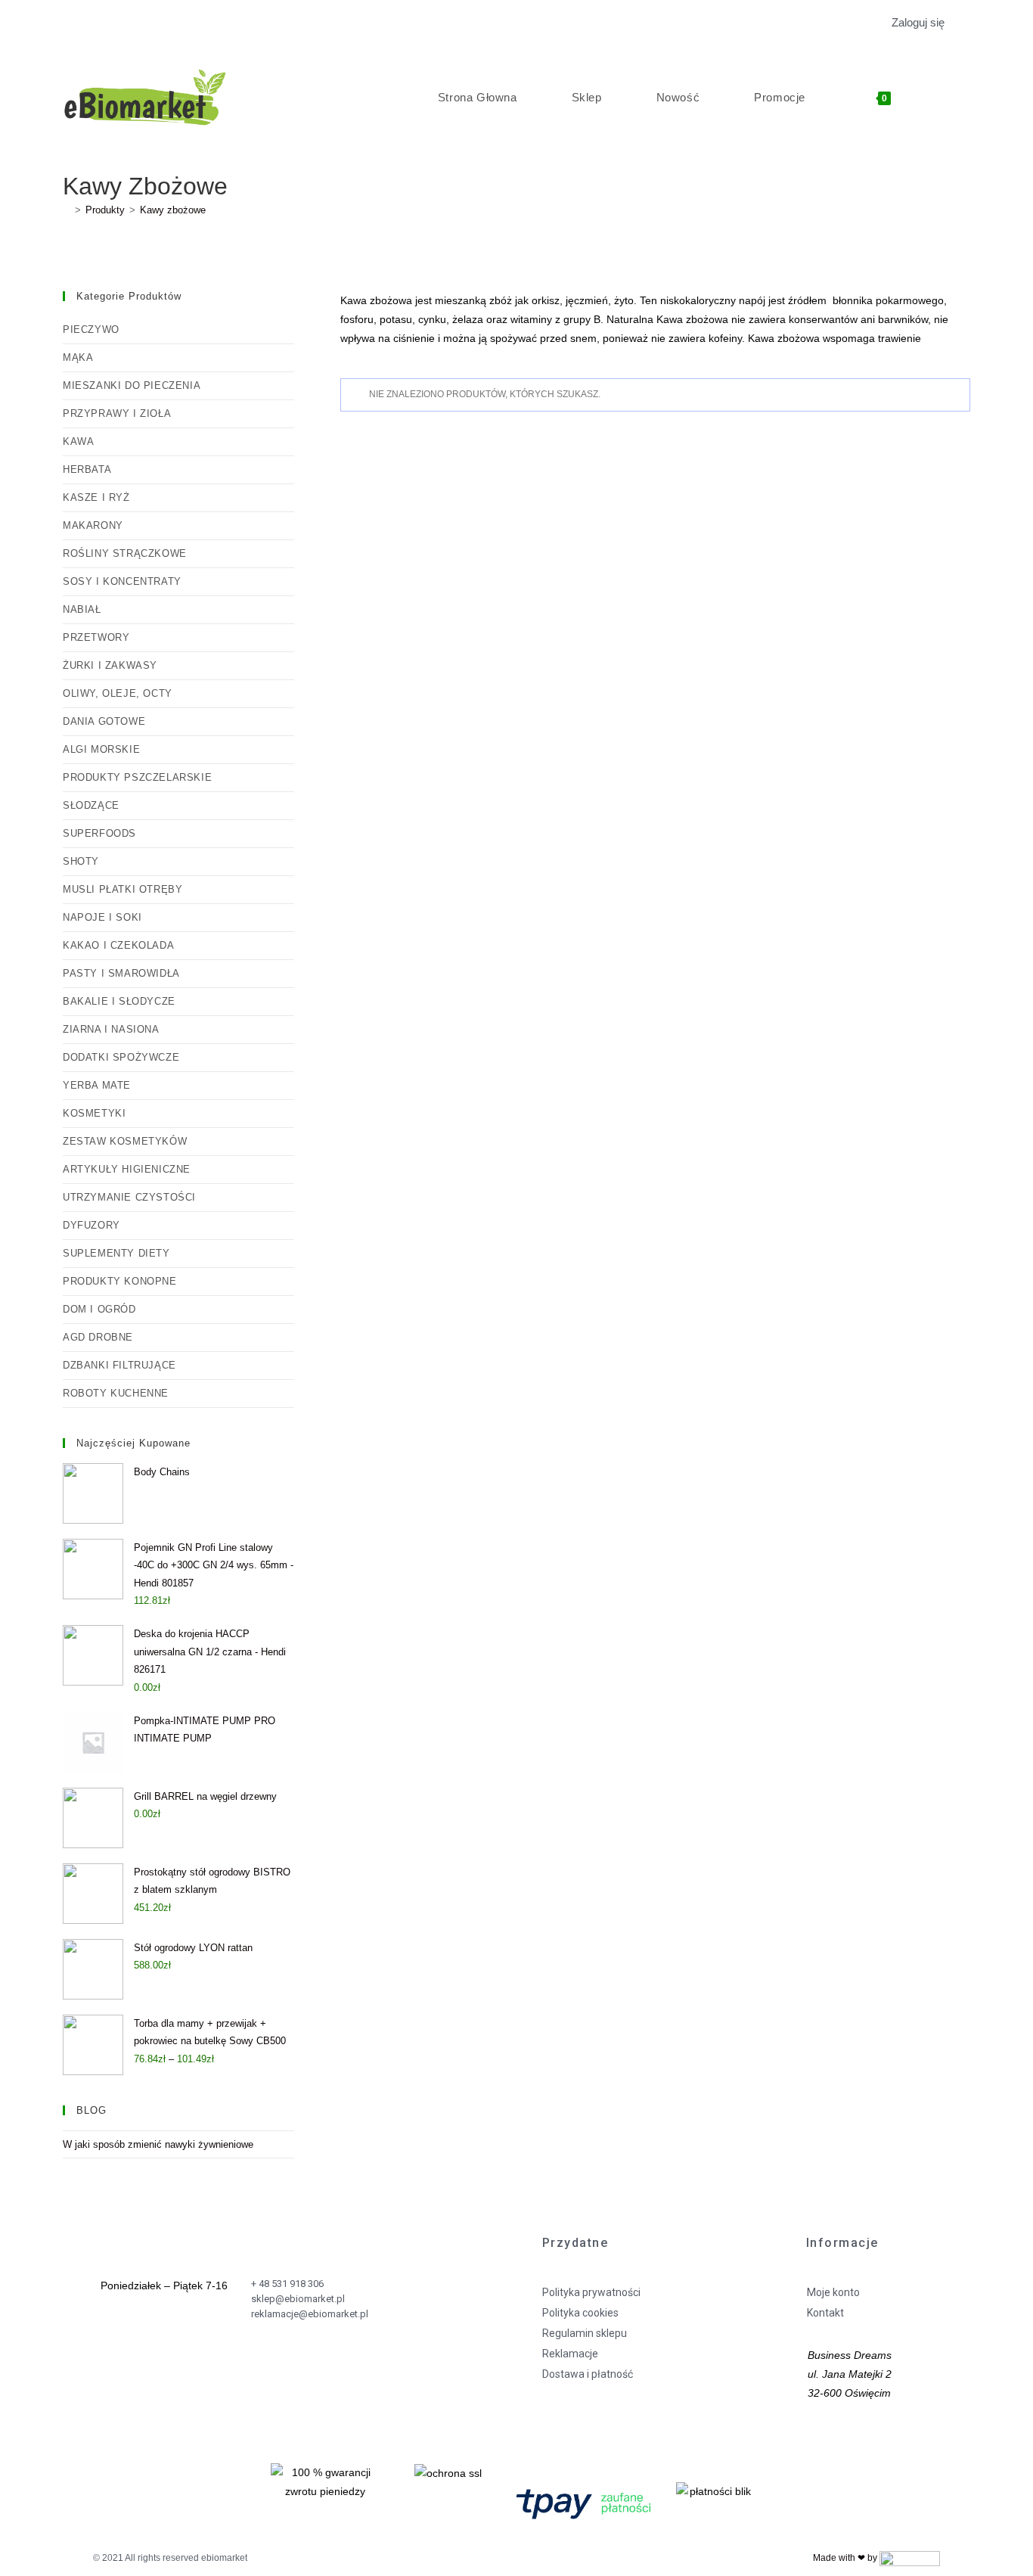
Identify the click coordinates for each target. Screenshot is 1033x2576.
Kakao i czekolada (118, 945)
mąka (78, 357)
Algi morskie (101, 749)
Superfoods (99, 833)
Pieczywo (91, 329)
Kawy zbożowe (173, 210)
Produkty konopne (120, 1281)
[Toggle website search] (950, 98)
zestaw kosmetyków (125, 1141)
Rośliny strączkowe (125, 553)
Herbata (87, 469)
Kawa (78, 441)
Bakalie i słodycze (119, 1001)
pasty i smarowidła (121, 973)
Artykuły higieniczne (127, 1169)
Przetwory (96, 637)
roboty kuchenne (116, 1393)
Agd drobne (98, 1337)
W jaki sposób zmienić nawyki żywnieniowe (158, 2144)
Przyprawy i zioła (117, 413)
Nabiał (82, 609)
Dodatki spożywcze (121, 1057)
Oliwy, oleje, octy (118, 693)
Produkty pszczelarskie (137, 777)
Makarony (93, 525)
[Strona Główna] (67, 210)
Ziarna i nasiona (111, 1029)
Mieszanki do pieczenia (132, 385)
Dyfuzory (92, 1225)
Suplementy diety (116, 1253)
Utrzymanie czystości (129, 1197)
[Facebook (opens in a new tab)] (71, 23)
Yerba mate (97, 1085)
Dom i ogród (99, 1309)
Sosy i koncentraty (122, 581)
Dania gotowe (104, 721)
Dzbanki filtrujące (119, 1365)
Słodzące (91, 805)
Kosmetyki (94, 1113)
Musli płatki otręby (123, 889)
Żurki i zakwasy (110, 665)
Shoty (81, 861)
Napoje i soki (102, 917)
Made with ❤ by (846, 2558)
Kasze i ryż (96, 497)
